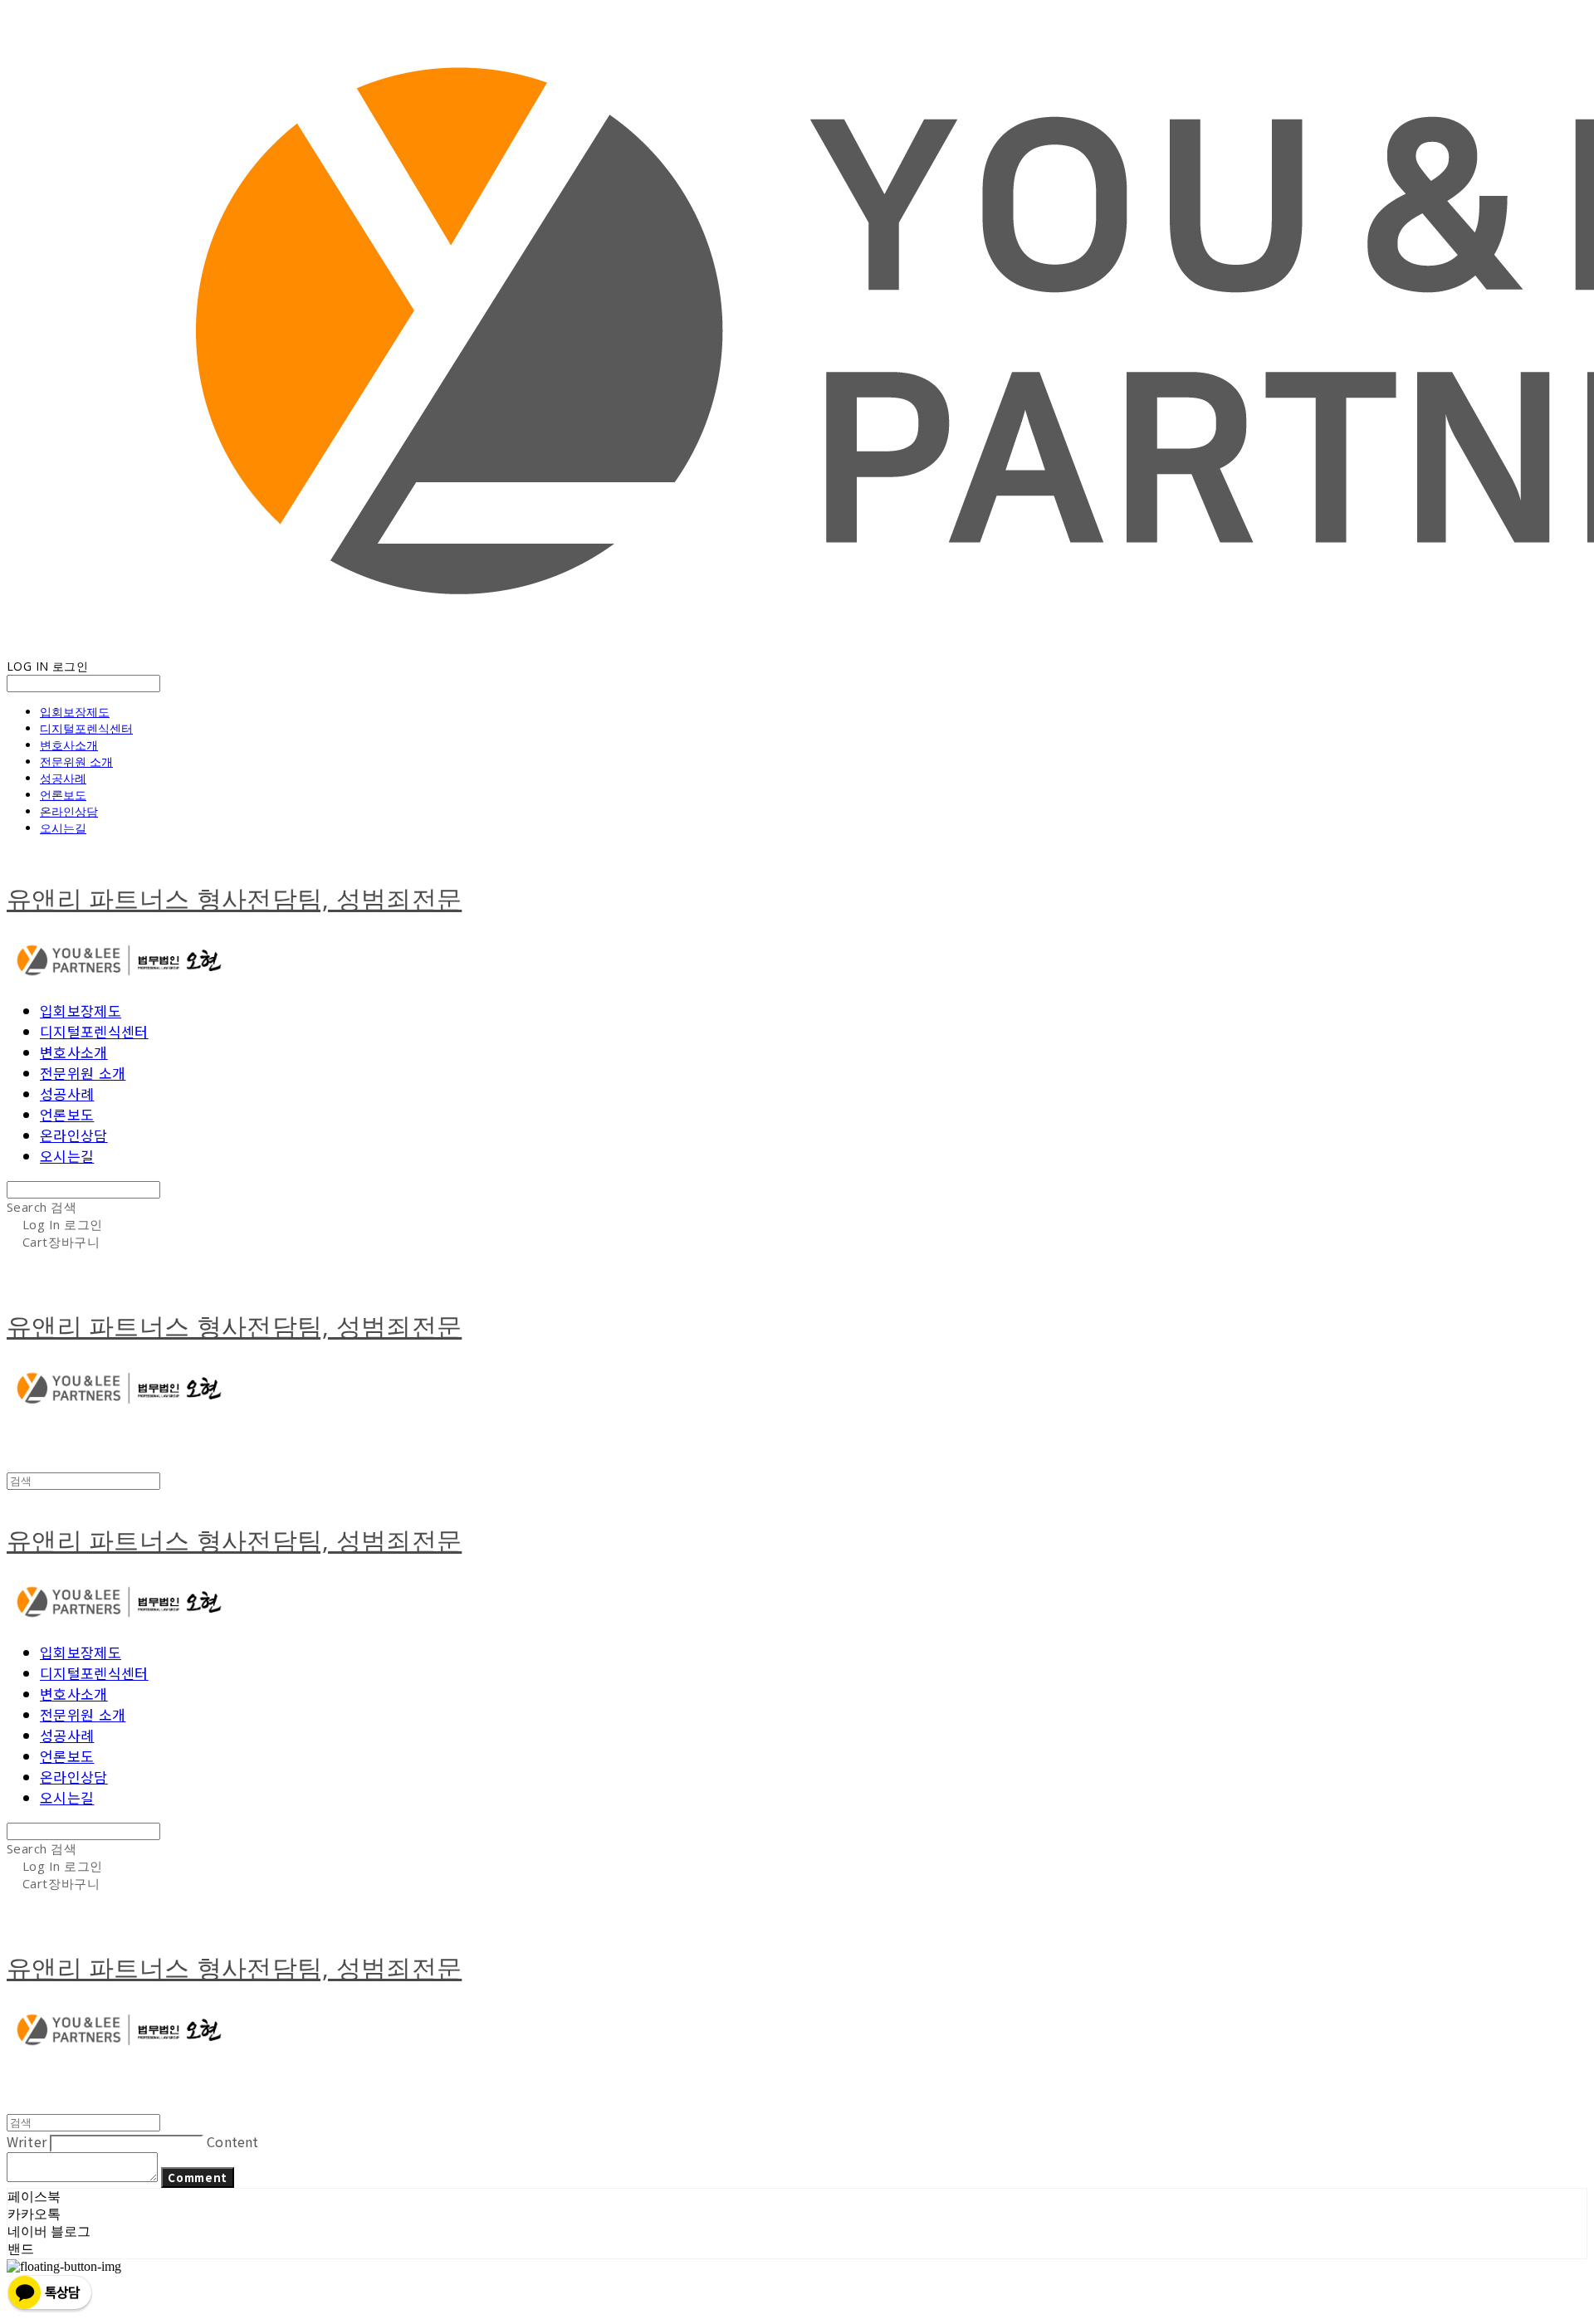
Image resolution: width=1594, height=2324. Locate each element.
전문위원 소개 (76, 762)
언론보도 (63, 795)
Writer (27, 2141)
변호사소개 (69, 745)
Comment (198, 2178)
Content (232, 2141)
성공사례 (63, 778)
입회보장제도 (75, 712)
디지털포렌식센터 (86, 728)
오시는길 (63, 828)
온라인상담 (69, 811)
